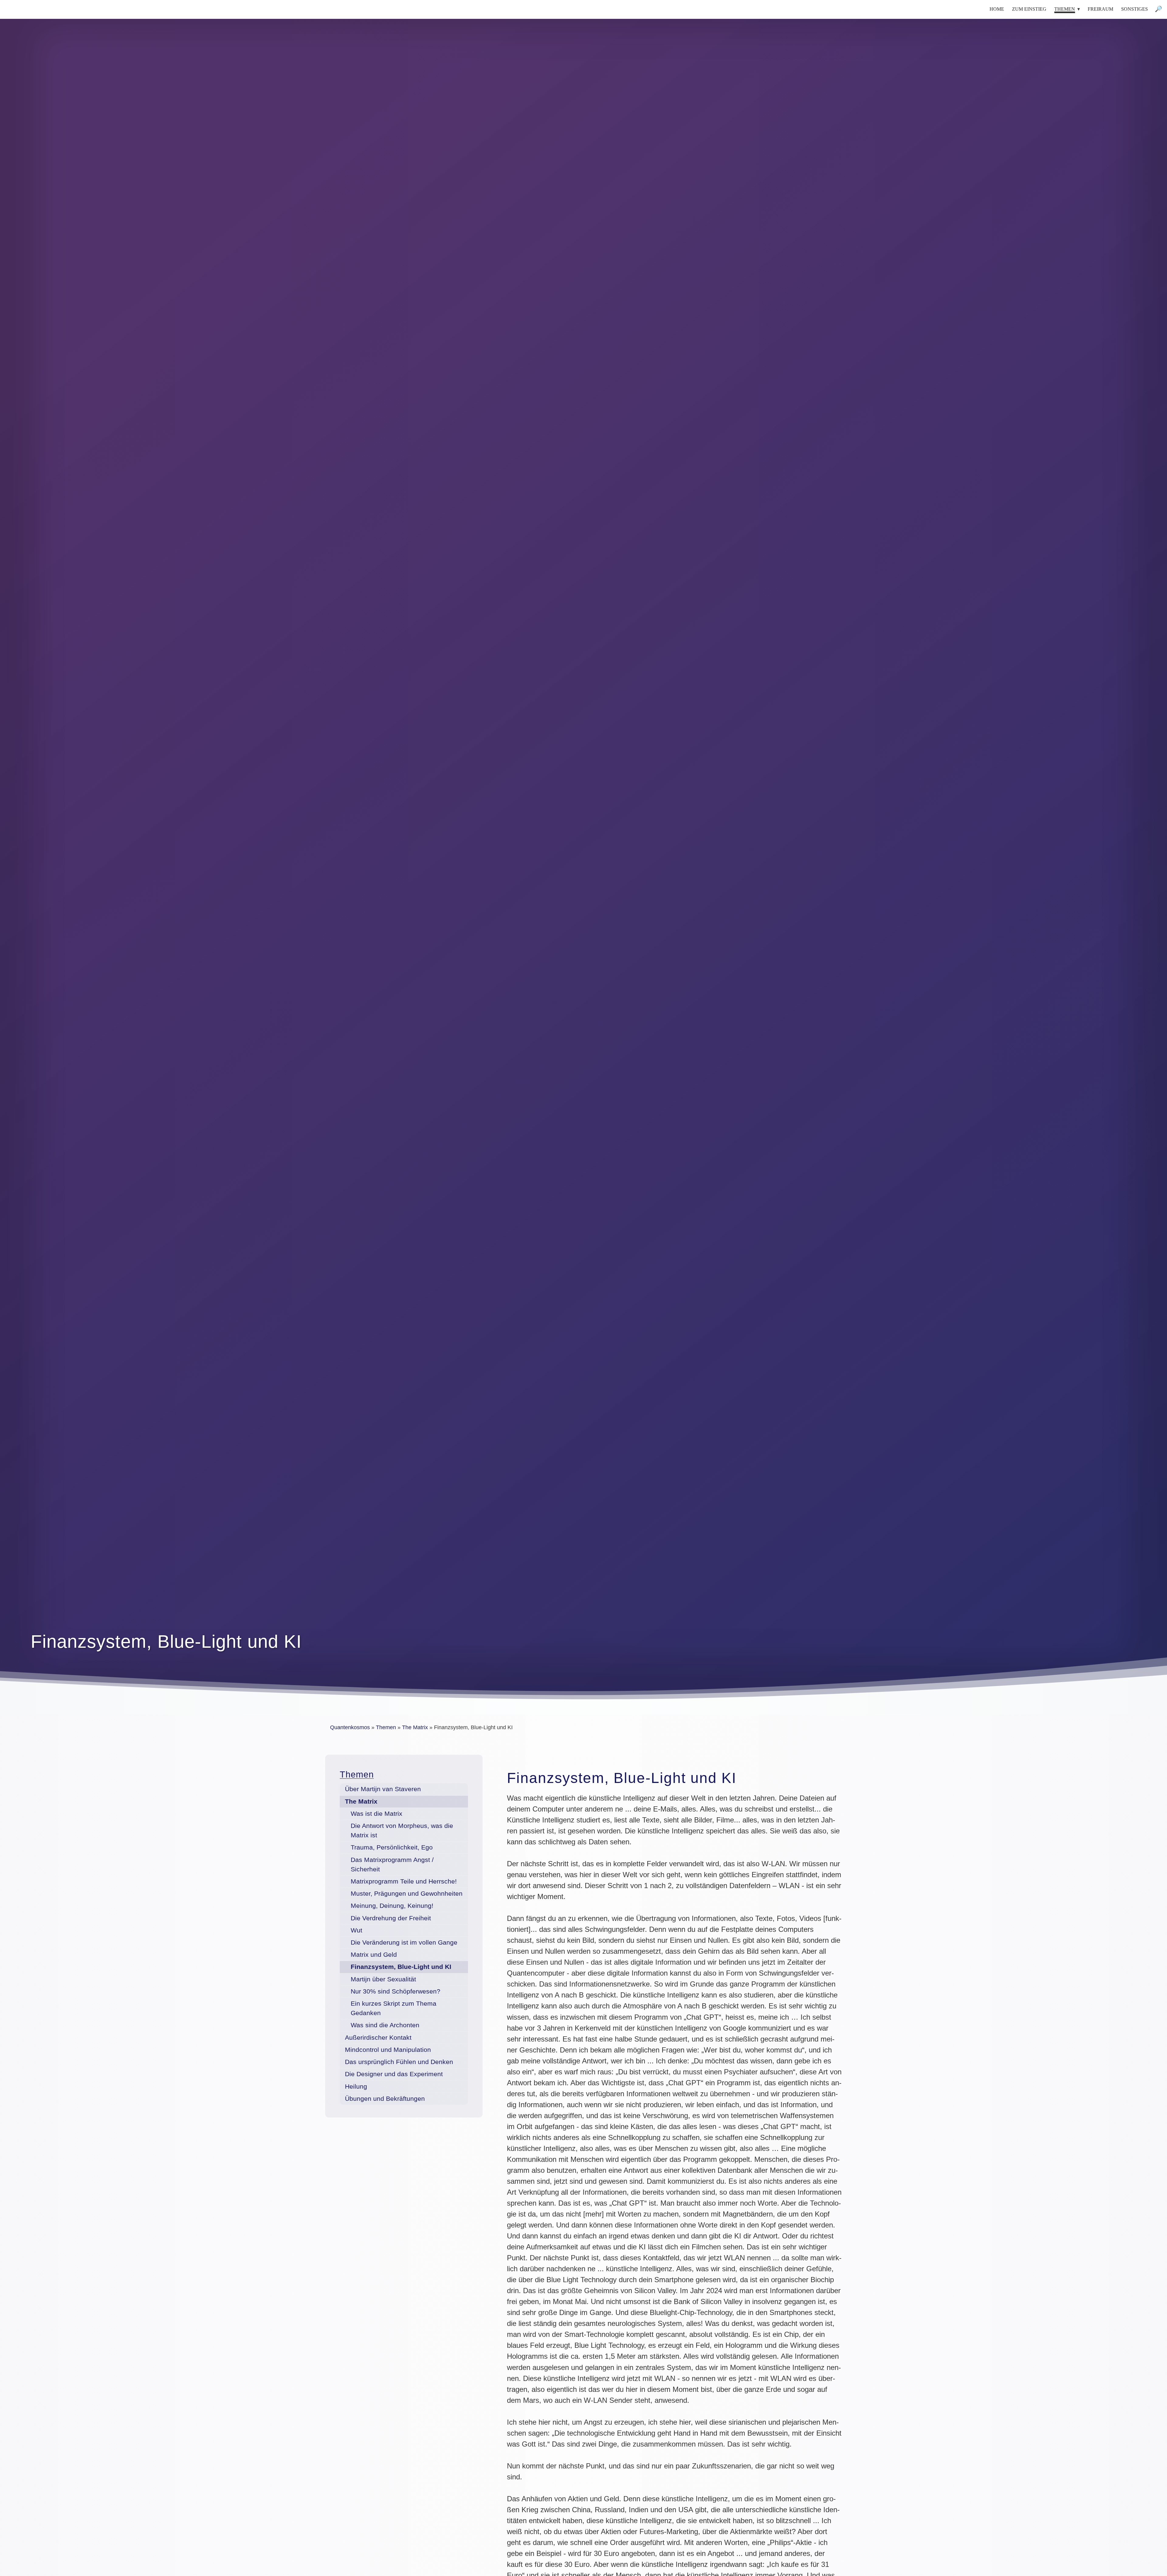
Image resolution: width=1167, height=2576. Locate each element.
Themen (357, 1774)
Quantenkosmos (350, 1727)
